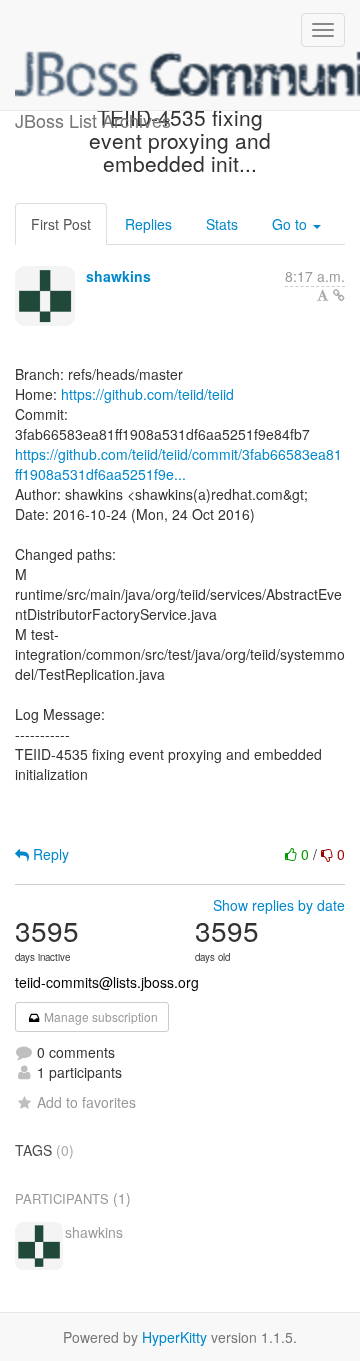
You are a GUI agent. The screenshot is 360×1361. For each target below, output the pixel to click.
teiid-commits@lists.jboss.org (107, 982)
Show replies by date (279, 905)
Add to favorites (86, 1102)
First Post (61, 224)
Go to (291, 224)
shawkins (118, 276)
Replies (148, 224)
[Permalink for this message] (339, 295)
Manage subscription (99, 1016)
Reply (49, 854)
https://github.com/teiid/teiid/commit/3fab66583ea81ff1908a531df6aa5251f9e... (178, 464)
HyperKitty (174, 1337)
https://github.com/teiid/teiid (147, 394)
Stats (222, 224)
